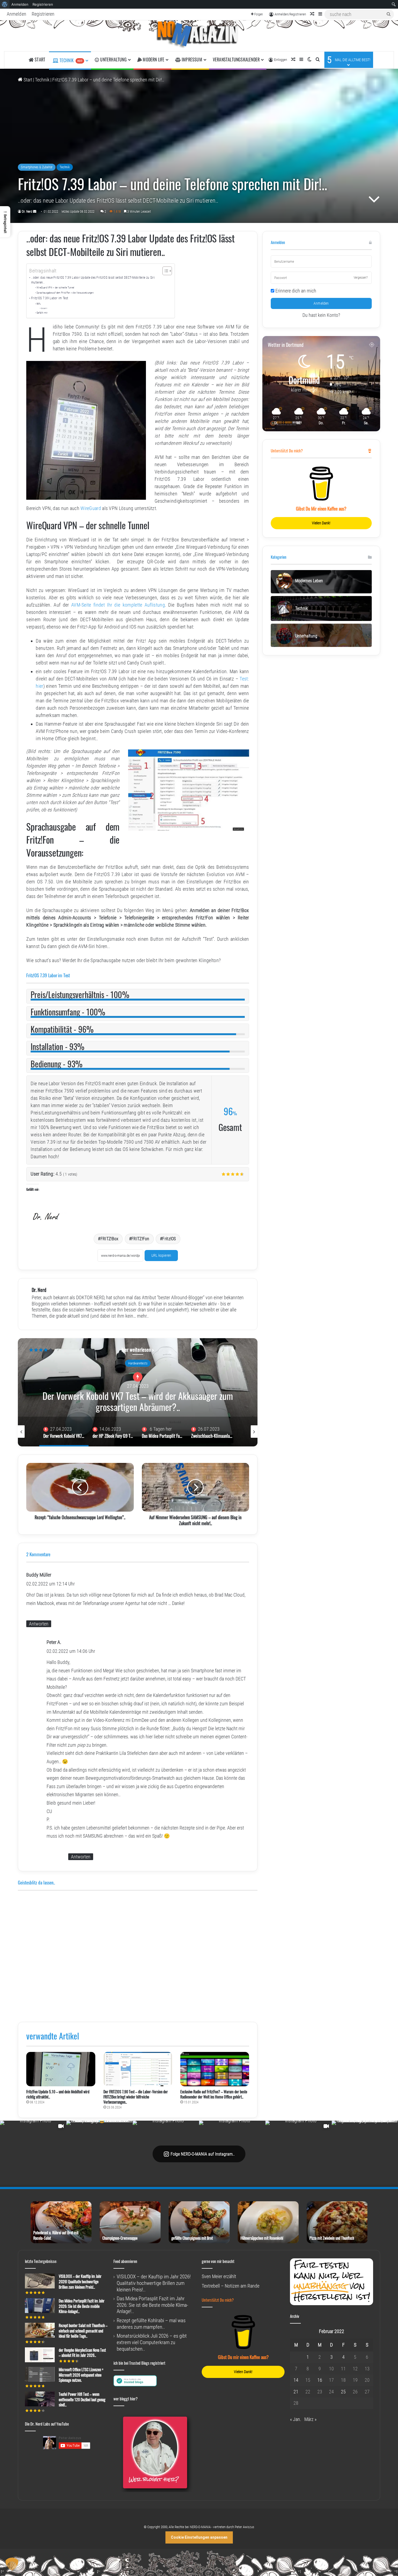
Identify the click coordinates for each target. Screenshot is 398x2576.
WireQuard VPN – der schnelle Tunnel (56, 287)
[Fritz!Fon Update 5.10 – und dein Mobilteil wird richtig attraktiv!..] (61, 2069)
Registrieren (43, 14)
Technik (70, 60)
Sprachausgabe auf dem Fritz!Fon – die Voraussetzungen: (65, 293)
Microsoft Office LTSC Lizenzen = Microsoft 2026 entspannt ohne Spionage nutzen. (81, 2375)
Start (27, 80)
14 (296, 2380)
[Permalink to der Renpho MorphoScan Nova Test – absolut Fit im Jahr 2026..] (40, 2360)
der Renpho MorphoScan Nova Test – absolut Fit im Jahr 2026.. (82, 2353)
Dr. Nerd (27, 212)
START (39, 60)
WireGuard (91, 508)
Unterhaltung (113, 60)
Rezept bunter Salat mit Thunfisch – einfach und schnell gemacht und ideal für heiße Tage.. (83, 2331)
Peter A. (54, 1642)
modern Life (153, 60)
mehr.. (143, 1316)
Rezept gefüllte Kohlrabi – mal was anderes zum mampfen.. (151, 2324)
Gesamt (44, 308)
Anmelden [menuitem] (20, 4)
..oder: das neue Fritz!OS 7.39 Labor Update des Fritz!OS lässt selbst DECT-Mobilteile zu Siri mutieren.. (93, 280)
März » (310, 2419)
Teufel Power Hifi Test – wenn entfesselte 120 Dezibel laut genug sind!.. (82, 2399)
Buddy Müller (39, 1575)
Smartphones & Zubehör (37, 167)
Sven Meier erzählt (219, 2276)
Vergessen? (361, 278)
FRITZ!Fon (140, 1239)
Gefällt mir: (42, 313)
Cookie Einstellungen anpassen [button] (199, 2537)
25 (343, 2392)
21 (296, 2392)
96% (39, 304)
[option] (138, 1392)
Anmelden (17, 14)
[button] (5, 222)
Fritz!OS (169, 1239)
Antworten (39, 1624)
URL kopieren (161, 1255)
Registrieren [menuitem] (43, 4)
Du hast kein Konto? (321, 315)
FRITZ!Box (110, 1239)
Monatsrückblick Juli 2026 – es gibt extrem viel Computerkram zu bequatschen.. (152, 2342)
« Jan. (296, 2419)
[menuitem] (5, 4)
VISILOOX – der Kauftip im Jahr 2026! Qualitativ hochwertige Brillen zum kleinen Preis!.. (80, 2281)
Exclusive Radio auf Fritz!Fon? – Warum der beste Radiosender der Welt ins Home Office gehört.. (214, 2094)
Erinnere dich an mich (295, 291)
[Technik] (199, 36)
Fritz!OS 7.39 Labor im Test (50, 298)
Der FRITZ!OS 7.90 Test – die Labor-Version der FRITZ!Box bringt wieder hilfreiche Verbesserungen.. (136, 2097)
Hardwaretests (138, 1363)
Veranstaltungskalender (236, 60)
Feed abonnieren (125, 2261)
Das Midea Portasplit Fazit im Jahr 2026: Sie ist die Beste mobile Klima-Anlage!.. (138, 1401)
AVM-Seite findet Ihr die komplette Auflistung (118, 605)
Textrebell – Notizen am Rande (231, 2286)
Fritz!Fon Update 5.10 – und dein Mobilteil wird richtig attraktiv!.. (58, 2094)
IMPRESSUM (191, 60)
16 (320, 2380)
